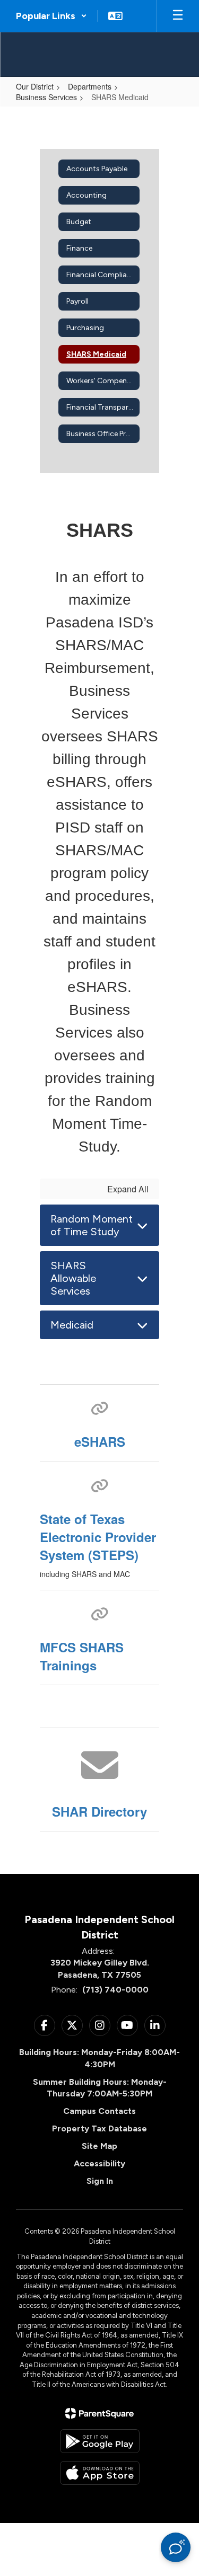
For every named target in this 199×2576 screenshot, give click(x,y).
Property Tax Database (99, 2128)
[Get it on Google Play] (100, 2441)
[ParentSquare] (99, 2413)
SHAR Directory (99, 1811)
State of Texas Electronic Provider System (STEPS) (98, 1537)
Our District (35, 86)
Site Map (99, 2146)
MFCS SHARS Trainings (82, 1656)
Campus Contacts (99, 2111)
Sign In (100, 2181)
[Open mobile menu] (178, 16)
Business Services (46, 97)
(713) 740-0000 (115, 1990)
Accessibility (99, 2163)
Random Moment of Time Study (92, 1225)
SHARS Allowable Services (73, 1278)
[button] (51, 16)
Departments (90, 86)
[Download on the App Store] (100, 2473)
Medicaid (72, 1325)
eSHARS (100, 1441)
